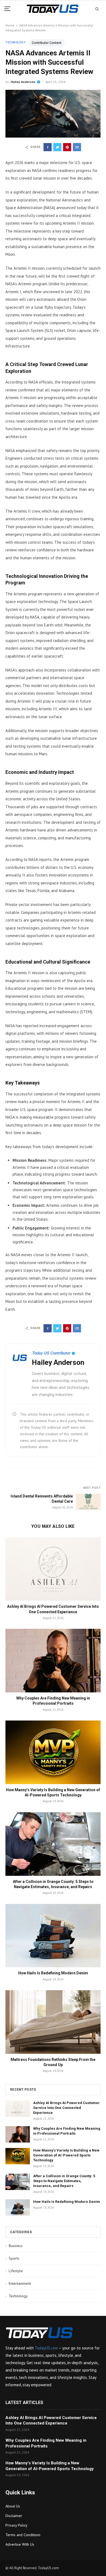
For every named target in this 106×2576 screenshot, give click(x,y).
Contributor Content (47, 43)
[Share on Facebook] (48, 147)
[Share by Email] (77, 147)
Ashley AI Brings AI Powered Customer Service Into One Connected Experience (66, 2108)
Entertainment (18, 2283)
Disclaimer (14, 2516)
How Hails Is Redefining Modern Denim (53, 1973)
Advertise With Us (20, 2544)
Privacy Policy (16, 2525)
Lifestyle (14, 2271)
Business (14, 2246)
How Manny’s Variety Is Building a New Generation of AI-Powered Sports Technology (66, 2155)
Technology (15, 42)
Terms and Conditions (23, 2535)
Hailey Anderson (23, 82)
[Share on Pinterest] (67, 147)
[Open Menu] (9, 9)
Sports (12, 2258)
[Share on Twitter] (57, 147)
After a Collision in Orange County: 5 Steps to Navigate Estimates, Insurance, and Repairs (64, 2181)
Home (10, 25)
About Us (13, 2506)
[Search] (97, 9)
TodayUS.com (46, 2348)
